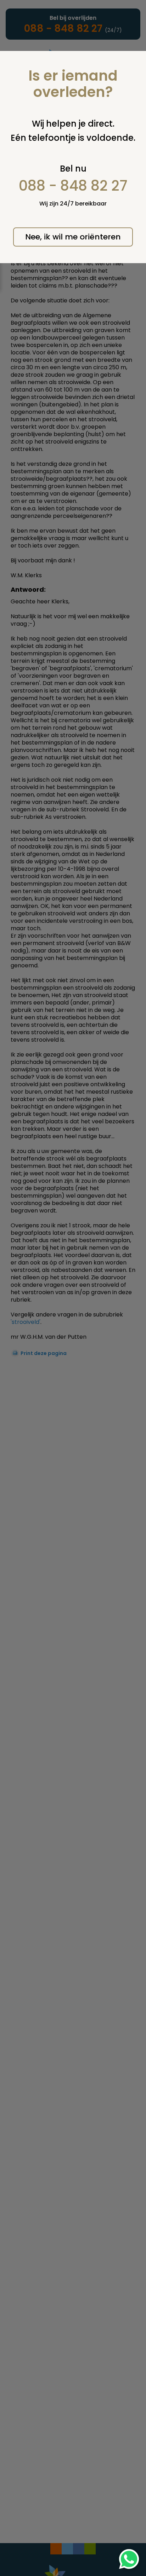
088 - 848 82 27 (73, 186)
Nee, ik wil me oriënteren (73, 237)
